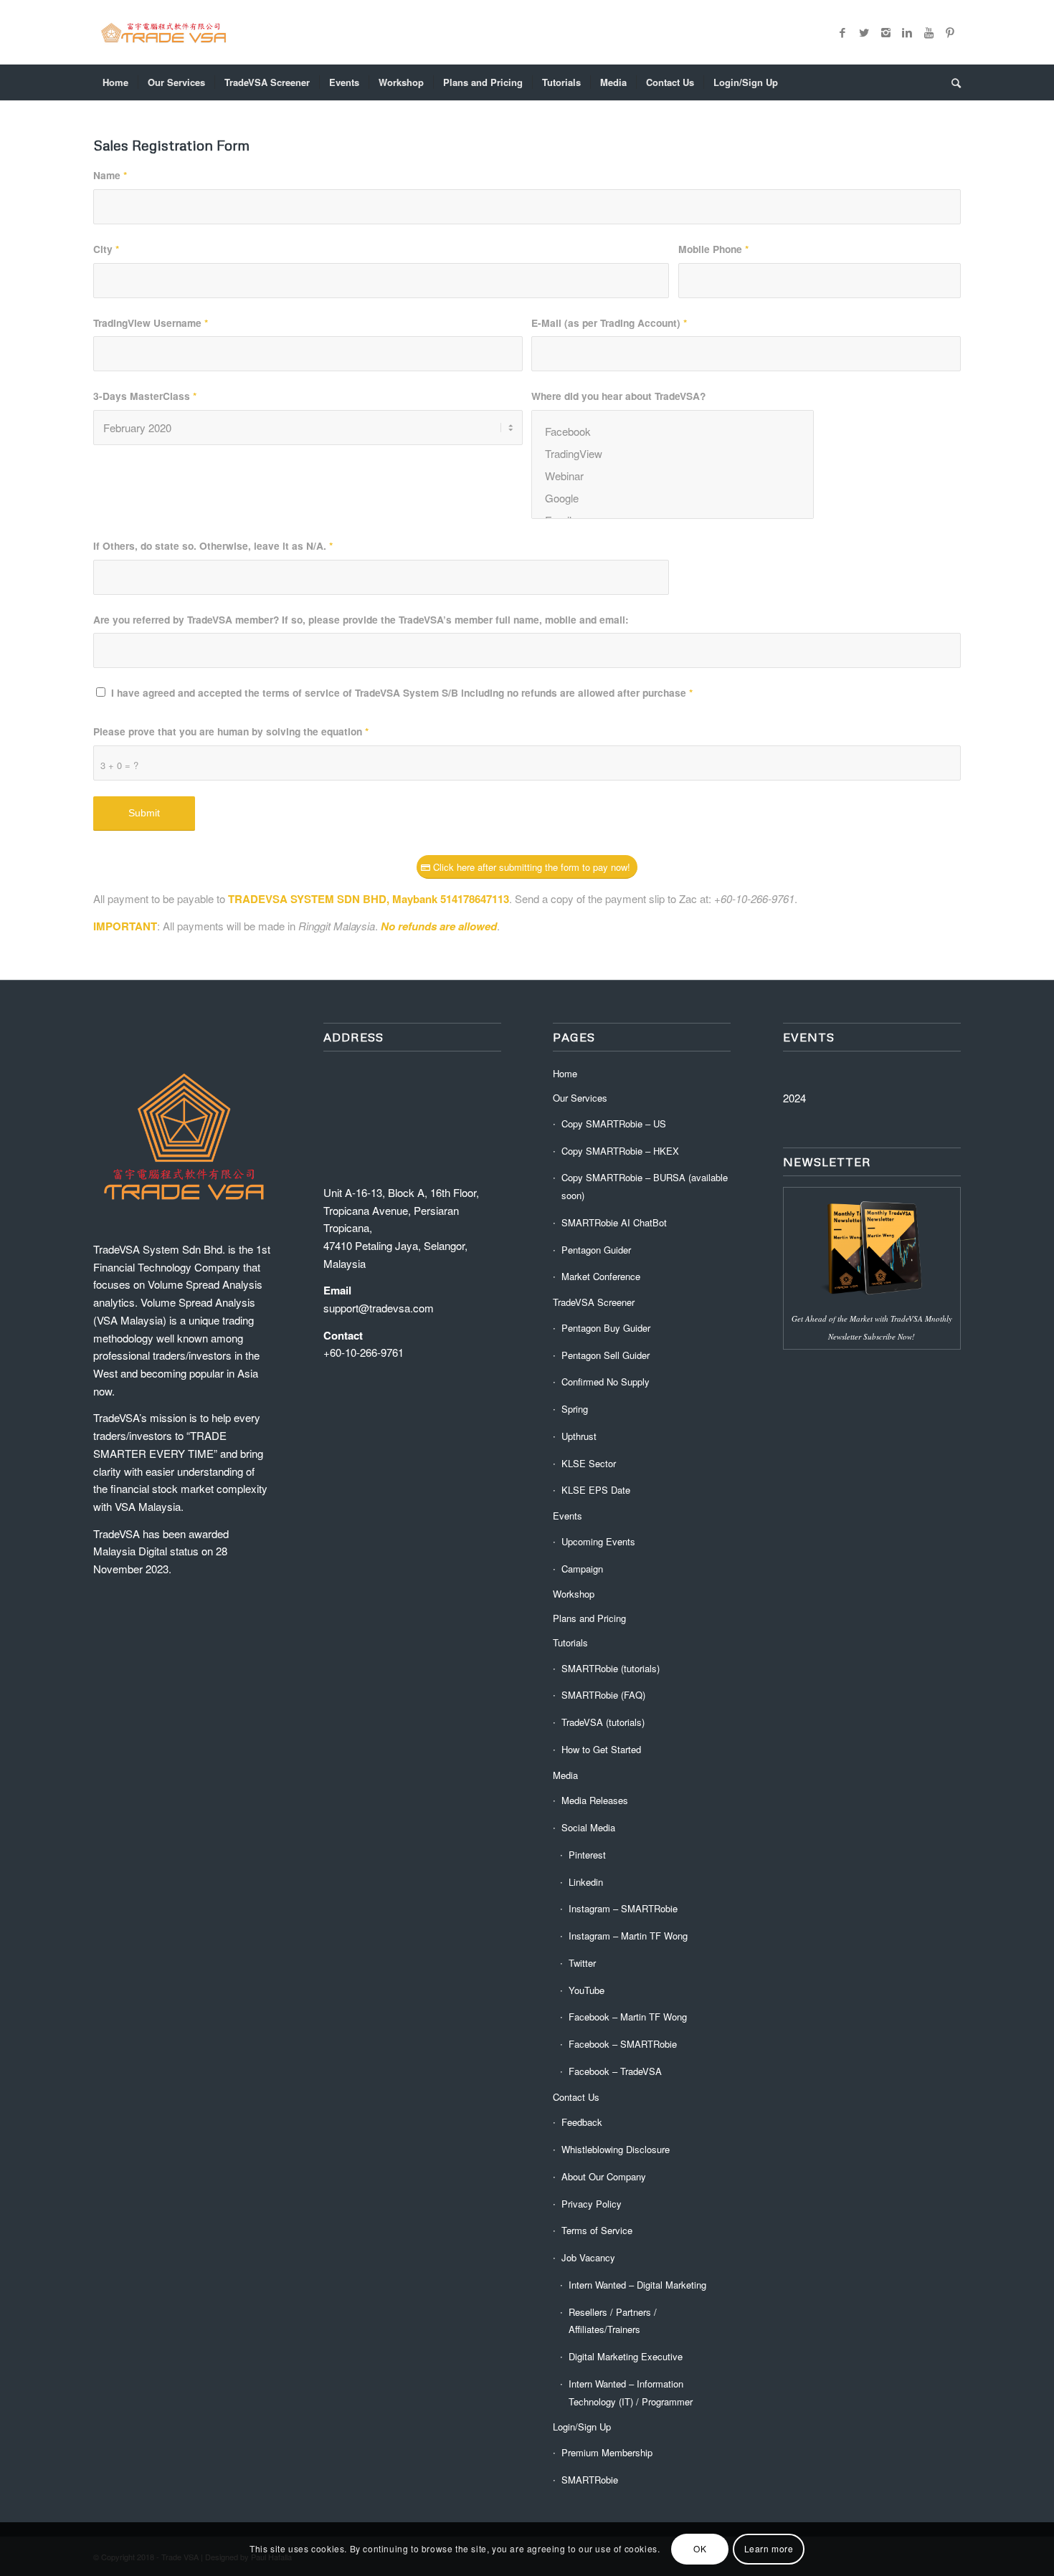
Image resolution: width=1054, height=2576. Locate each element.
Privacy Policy (592, 2204)
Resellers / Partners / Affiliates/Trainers (613, 2321)
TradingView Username (151, 323)
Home (565, 1073)
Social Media (588, 1827)
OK (700, 2548)
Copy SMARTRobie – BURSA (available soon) (645, 1186)
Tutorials (570, 1642)
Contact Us (576, 2097)
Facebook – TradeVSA (615, 2071)
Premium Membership (607, 2452)
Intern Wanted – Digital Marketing (637, 2285)
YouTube (587, 1990)
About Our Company (604, 2176)
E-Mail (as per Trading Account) (609, 323)
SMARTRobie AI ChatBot (614, 1222)
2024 (794, 1098)
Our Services (580, 1098)
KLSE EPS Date (596, 1490)
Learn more (769, 2548)
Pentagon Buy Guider (606, 1328)
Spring (575, 1409)
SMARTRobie (590, 2480)
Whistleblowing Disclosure (616, 2149)
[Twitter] (864, 32)
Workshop (574, 1594)
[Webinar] (673, 476)
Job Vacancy (588, 2257)
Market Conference (601, 1276)
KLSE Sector (589, 1463)
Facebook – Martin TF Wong (628, 2017)
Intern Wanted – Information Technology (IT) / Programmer (631, 2393)
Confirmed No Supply (606, 1382)
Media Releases (595, 1800)
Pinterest (587, 1855)
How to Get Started (601, 1749)
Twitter (582, 1963)
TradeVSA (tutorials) (603, 1722)
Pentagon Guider (596, 1250)
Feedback (582, 2122)
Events (568, 1516)
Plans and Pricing (589, 1618)
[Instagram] (886, 32)
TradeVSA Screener (594, 1302)
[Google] (673, 498)
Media (565, 1775)
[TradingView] (673, 453)
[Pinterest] (950, 32)
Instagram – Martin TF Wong (628, 1936)
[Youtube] (929, 32)
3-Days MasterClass (145, 396)
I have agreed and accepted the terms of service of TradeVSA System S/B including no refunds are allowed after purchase (402, 692)
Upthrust (579, 1436)
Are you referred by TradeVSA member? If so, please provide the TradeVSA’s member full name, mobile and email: (361, 619)
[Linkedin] (907, 32)
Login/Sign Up (582, 2427)
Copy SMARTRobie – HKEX (620, 1151)
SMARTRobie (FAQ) (603, 1695)
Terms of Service (597, 2230)
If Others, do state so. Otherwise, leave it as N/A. (213, 545)
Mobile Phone (713, 249)
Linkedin (586, 1882)
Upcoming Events (598, 1541)
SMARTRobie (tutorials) (611, 1668)
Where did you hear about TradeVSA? (618, 396)
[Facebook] (842, 32)
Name (110, 175)
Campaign (582, 1569)
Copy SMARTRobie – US (614, 1124)
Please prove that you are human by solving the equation (231, 731)
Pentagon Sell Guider (606, 1355)
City (106, 249)
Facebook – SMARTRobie (623, 2044)
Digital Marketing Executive (626, 2356)
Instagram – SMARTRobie (623, 1908)
